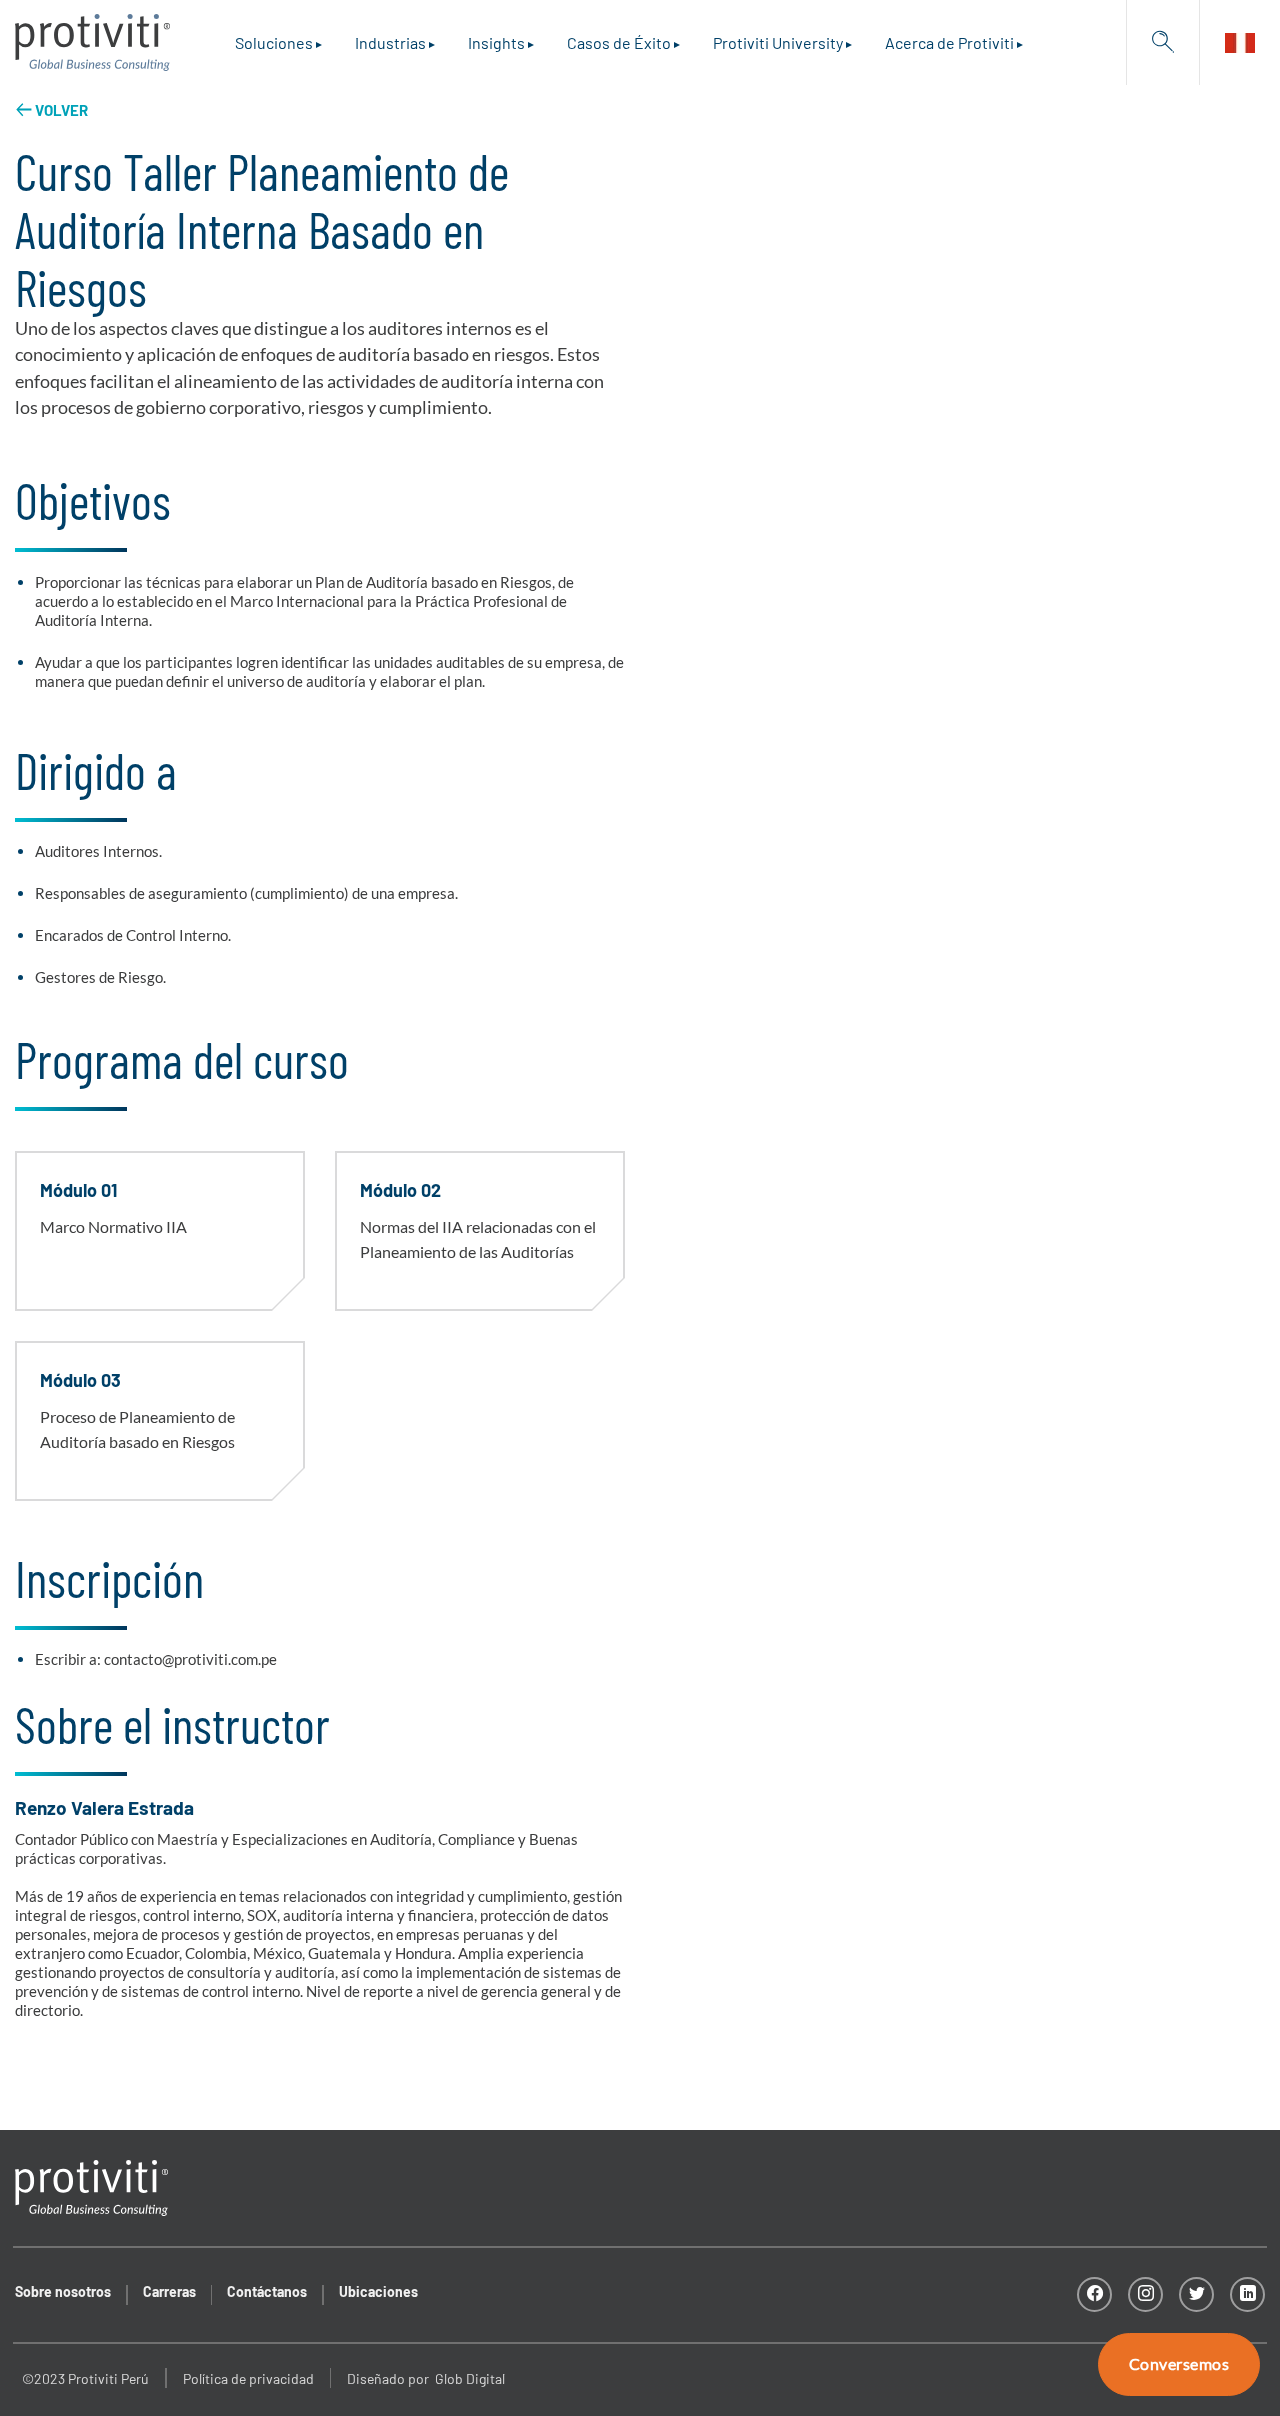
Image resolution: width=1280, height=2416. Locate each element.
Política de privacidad (248, 2378)
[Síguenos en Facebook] (1094, 2294)
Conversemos (1179, 2364)
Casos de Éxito (619, 42)
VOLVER (61, 110)
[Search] (1163, 42)
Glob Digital (470, 2378)
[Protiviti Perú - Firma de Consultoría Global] (92, 42)
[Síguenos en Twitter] (1196, 2294)
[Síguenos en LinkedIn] (1247, 2294)
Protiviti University (778, 42)
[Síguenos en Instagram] (1145, 2294)
